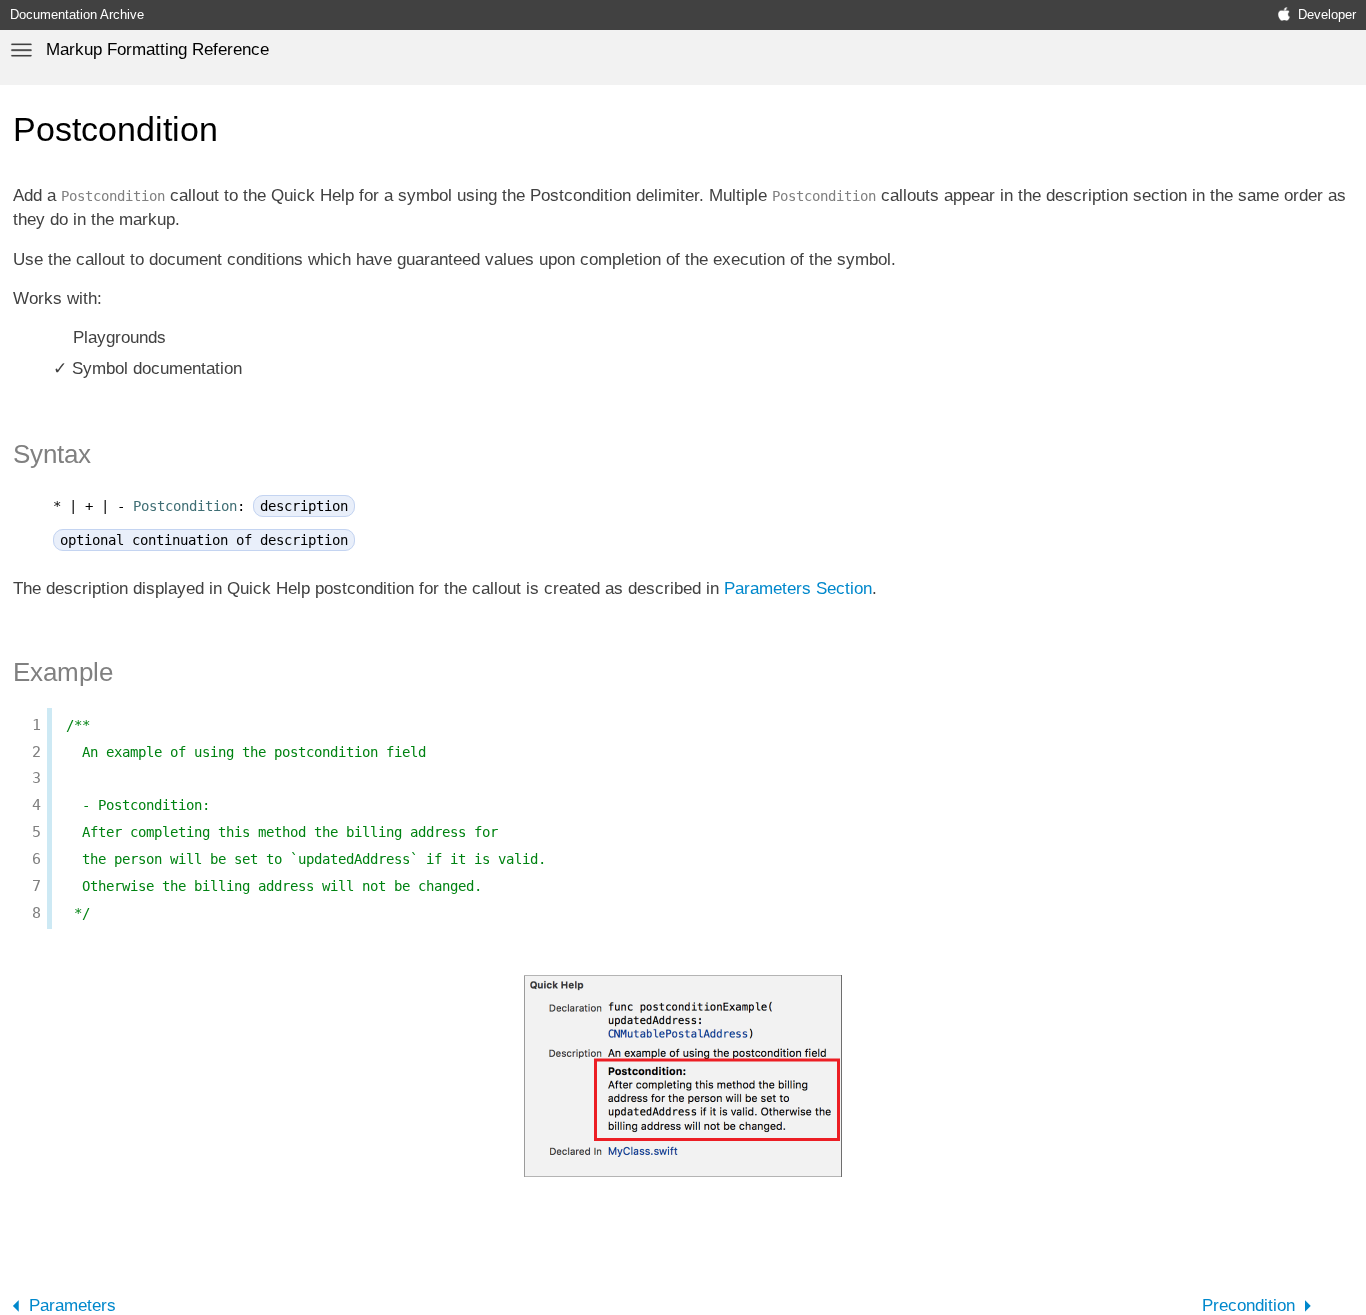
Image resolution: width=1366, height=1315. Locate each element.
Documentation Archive (77, 14)
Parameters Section (798, 588)
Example (63, 672)
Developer (1327, 14)
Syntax (52, 454)
